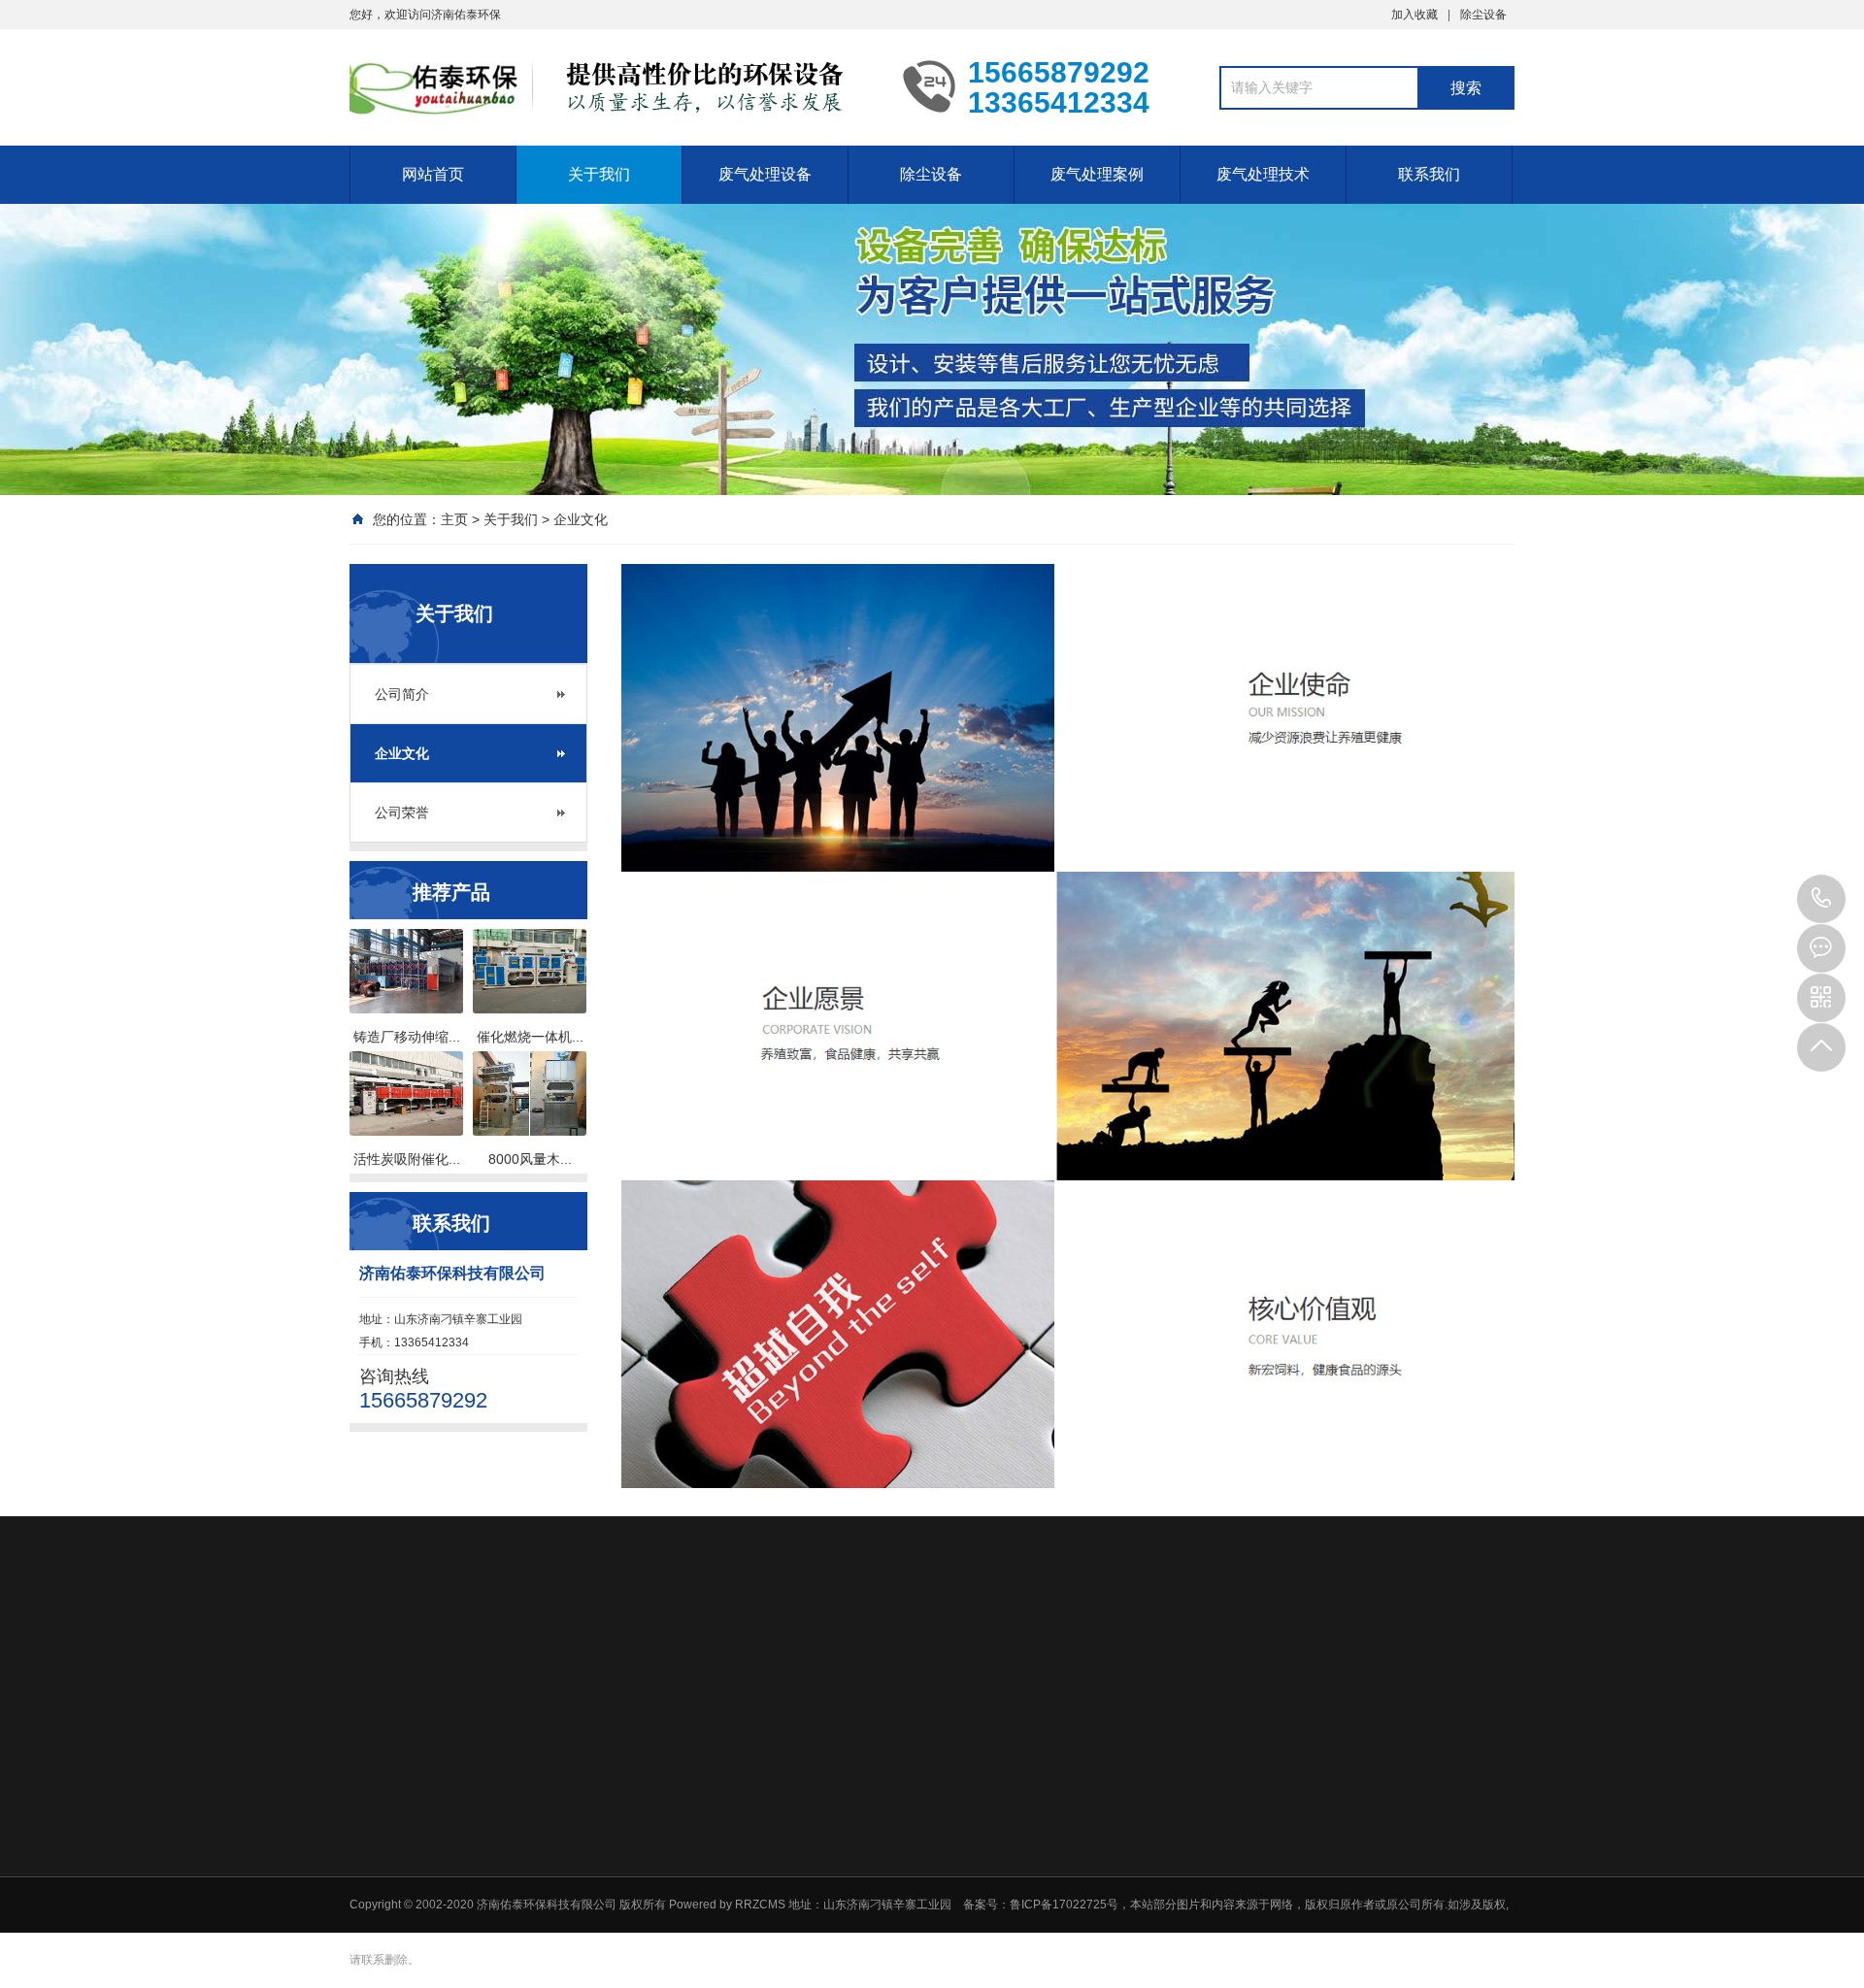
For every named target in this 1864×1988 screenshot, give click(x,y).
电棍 (1452, 1656)
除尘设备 (1483, 15)
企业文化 (581, 519)
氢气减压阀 (790, 1656)
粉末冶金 (965, 1656)
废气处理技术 (1263, 174)
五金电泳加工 (1301, 1656)
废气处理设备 (765, 174)
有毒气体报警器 (404, 1683)
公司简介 (402, 694)
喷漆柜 (1364, 1868)
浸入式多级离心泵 (656, 1683)
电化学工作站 (691, 1656)
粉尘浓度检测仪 (526, 1683)
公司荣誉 (402, 812)
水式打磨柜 (1067, 1893)
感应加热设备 (478, 1656)
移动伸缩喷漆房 (907, 1817)
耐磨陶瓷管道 (584, 1656)
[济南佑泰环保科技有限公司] (612, 85)
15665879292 (1821, 899)
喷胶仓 (1364, 1893)
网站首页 (433, 174)
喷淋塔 (883, 1918)
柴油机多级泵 (977, 1683)
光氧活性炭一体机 (913, 1893)
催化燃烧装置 (1210, 1842)
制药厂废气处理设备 (1227, 1893)
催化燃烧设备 (901, 1842)
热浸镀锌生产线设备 (1080, 1656)
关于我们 (599, 174)
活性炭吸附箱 (901, 1868)
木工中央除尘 (1073, 1842)
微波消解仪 (878, 1683)
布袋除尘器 (1067, 1868)
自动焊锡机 (882, 1656)
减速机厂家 (1202, 1656)
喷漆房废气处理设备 (1227, 1918)
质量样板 (1392, 1656)
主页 (454, 519)
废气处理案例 (1097, 174)
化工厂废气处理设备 (1227, 1868)
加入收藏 (1415, 15)
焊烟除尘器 (1067, 1918)
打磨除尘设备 (1381, 1842)
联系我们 (1429, 174)
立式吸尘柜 (1067, 1817)
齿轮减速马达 (779, 1683)
